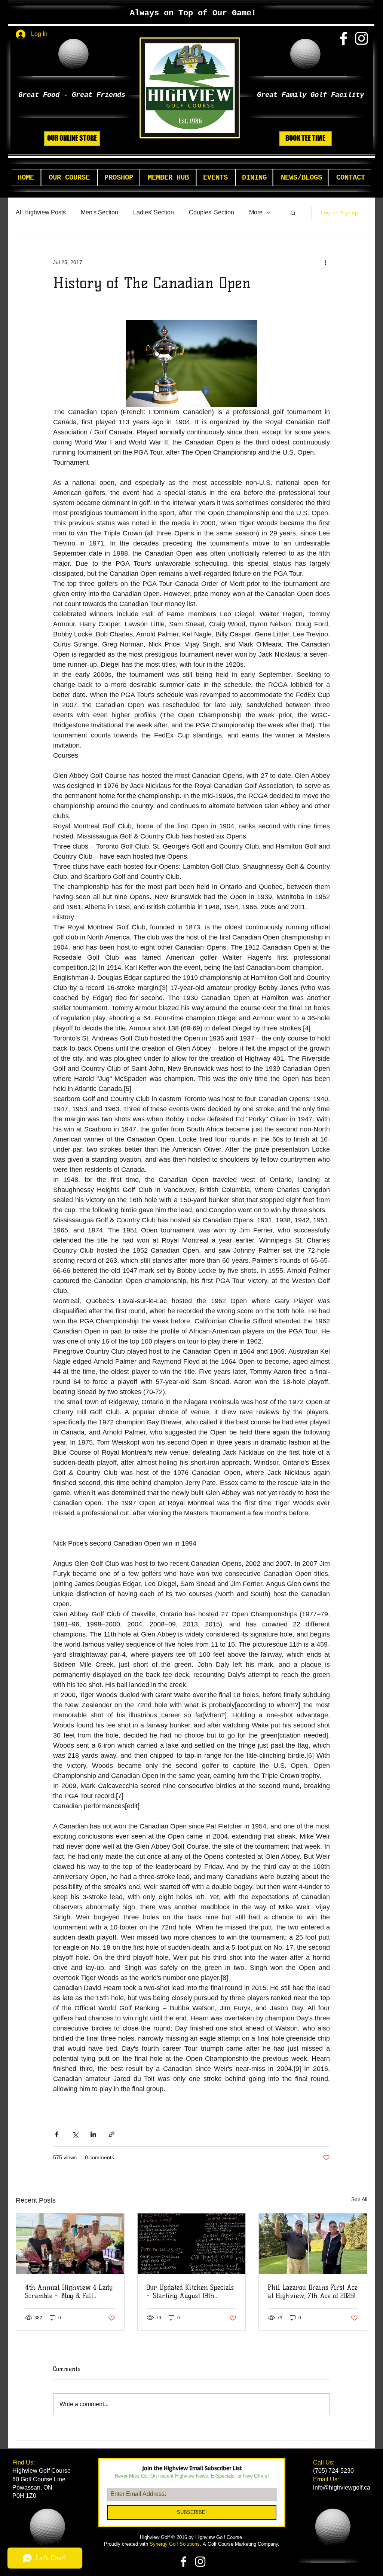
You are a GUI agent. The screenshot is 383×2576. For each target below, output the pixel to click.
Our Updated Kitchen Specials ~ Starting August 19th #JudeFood (190, 2292)
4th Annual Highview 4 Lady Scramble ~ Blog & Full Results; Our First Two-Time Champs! (69, 2292)
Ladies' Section (154, 212)
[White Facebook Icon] (344, 38)
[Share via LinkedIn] (93, 2134)
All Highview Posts (41, 212)
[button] (69, 178)
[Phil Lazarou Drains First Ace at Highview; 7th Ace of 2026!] (313, 2244)
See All (359, 2199)
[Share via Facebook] (57, 2134)
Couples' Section (212, 212)
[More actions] (325, 262)
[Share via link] (112, 2134)
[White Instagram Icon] (361, 38)
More (256, 212)
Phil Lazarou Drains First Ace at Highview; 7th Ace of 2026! (313, 2292)
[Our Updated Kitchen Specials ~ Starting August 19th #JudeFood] (192, 2244)
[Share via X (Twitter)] (75, 2134)
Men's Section (99, 212)
